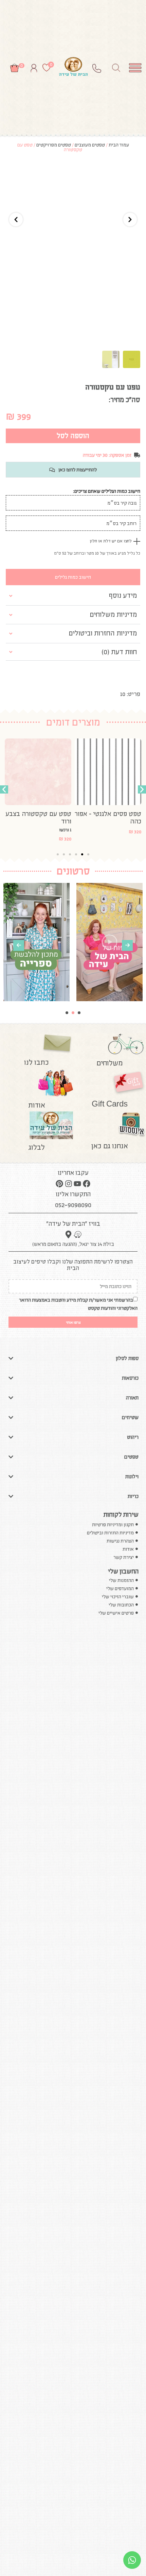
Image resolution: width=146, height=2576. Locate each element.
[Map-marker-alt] (68, 1235)
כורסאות (130, 1378)
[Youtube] (77, 1184)
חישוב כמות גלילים (73, 577)
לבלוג (37, 1147)
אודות (37, 1105)
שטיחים (130, 1417)
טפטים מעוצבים (90, 145)
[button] (4, 789)
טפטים (131, 1457)
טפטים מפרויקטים (54, 145)
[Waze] (78, 1235)
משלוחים (109, 1063)
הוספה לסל (73, 436)
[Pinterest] (59, 1184)
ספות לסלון (127, 1358)
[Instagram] (69, 1184)
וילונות (132, 1476)
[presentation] (19, 945)
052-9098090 (73, 1205)
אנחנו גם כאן (110, 1146)
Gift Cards (110, 1104)
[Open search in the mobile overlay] (116, 68)
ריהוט (133, 1437)
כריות (133, 1496)
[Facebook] (86, 1184)
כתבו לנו (36, 1062)
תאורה (132, 1398)
